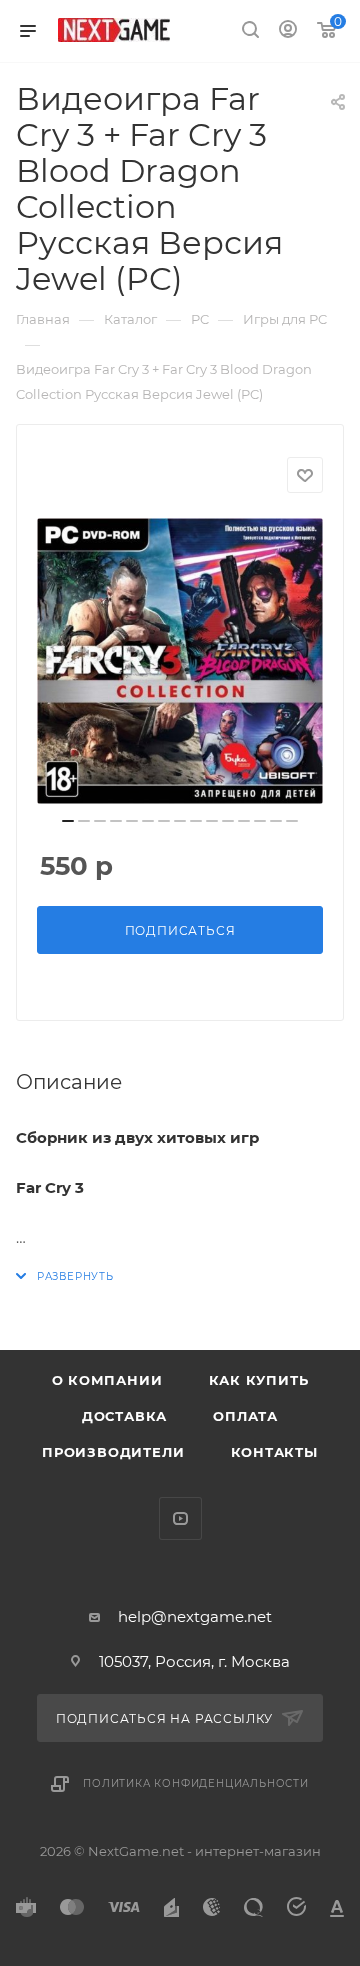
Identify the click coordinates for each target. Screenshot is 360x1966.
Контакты (274, 1452)
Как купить (259, 1380)
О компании (107, 1380)
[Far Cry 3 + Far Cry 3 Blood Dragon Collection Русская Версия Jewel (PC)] (180, 661)
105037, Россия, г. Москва (194, 1661)
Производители (113, 1452)
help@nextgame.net (195, 1616)
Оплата (245, 1416)
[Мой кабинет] (288, 31)
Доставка (124, 1416)
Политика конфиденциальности (196, 1783)
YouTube (180, 1518)
